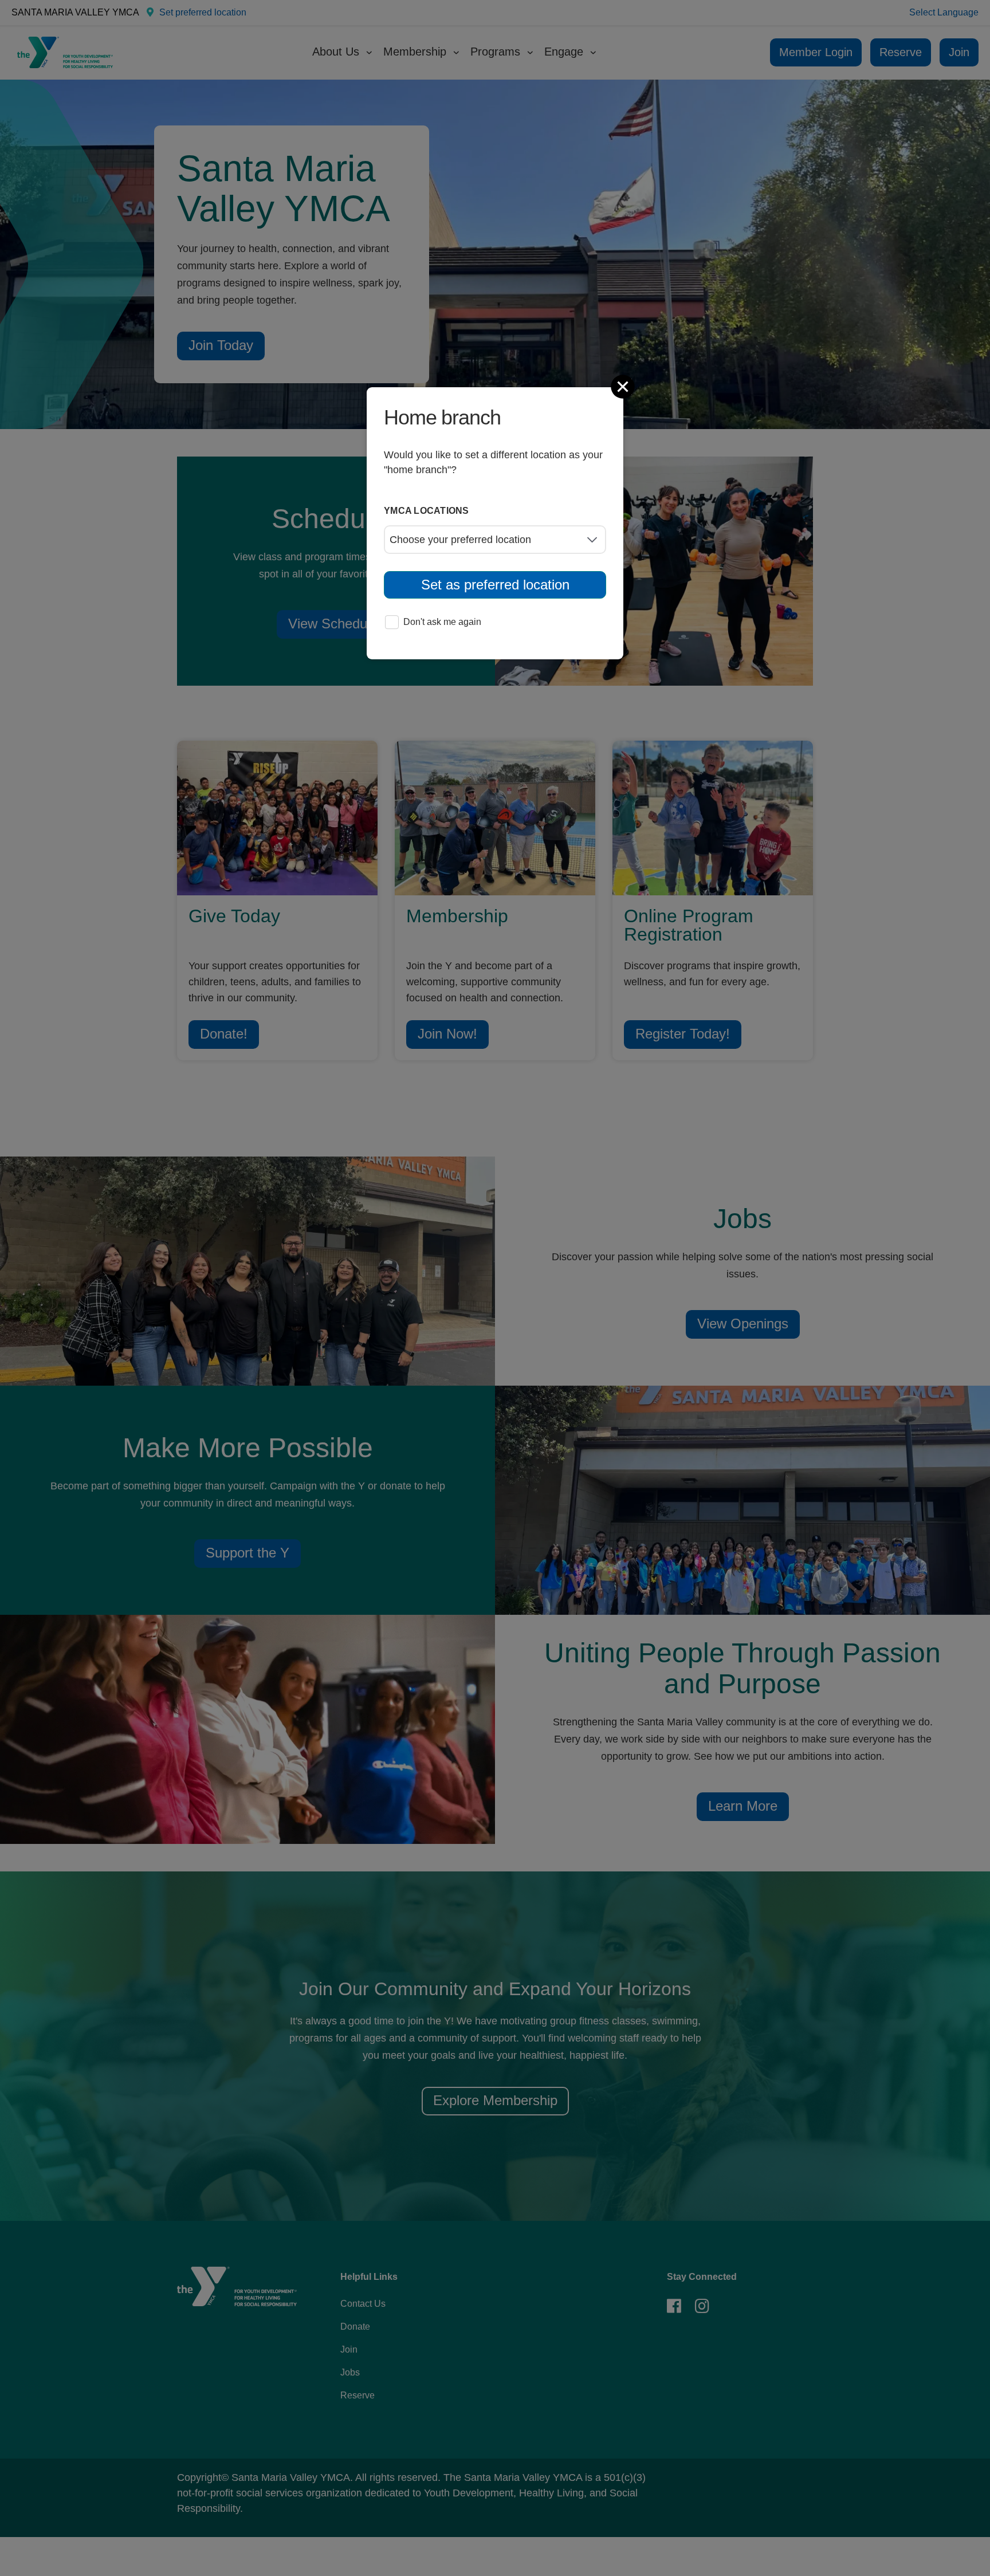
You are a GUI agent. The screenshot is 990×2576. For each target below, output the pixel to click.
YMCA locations (427, 511)
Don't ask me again (442, 622)
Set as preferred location (495, 585)
